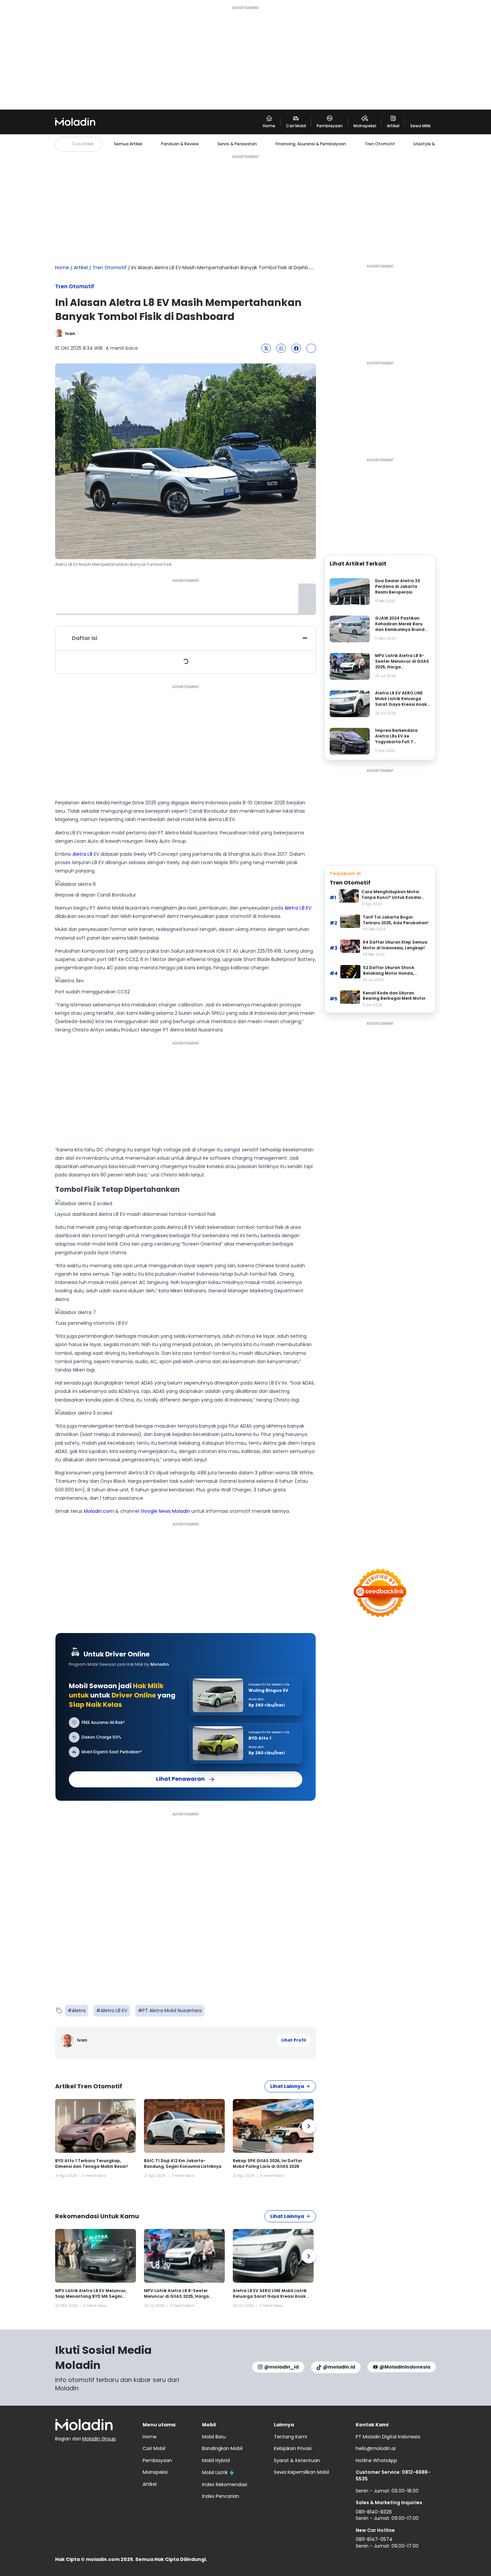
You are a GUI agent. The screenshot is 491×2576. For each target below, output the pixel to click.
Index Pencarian (221, 2496)
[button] (266, 348)
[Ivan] (68, 2040)
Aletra (79, 2010)
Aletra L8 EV (298, 908)
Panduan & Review (180, 144)
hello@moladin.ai (376, 2448)
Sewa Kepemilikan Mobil (301, 2472)
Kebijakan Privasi (293, 2448)
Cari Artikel (83, 144)
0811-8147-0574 (374, 2539)
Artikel (81, 268)
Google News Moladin (165, 1511)
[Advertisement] (246, 57)
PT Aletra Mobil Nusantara (172, 2010)
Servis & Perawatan (237, 144)
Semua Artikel (128, 144)
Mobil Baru (214, 2437)
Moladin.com (99, 1511)
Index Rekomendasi (225, 2484)
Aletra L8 (83, 854)
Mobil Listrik (215, 2472)
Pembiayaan (157, 2460)
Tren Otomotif (380, 144)
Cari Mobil (154, 2448)
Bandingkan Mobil (222, 2448)
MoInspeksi (155, 2472)
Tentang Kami (290, 2437)
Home (62, 268)
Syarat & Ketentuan (297, 2460)
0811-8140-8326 (374, 2512)
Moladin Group (99, 2439)
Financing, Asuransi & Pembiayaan (311, 144)
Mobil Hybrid (216, 2460)
